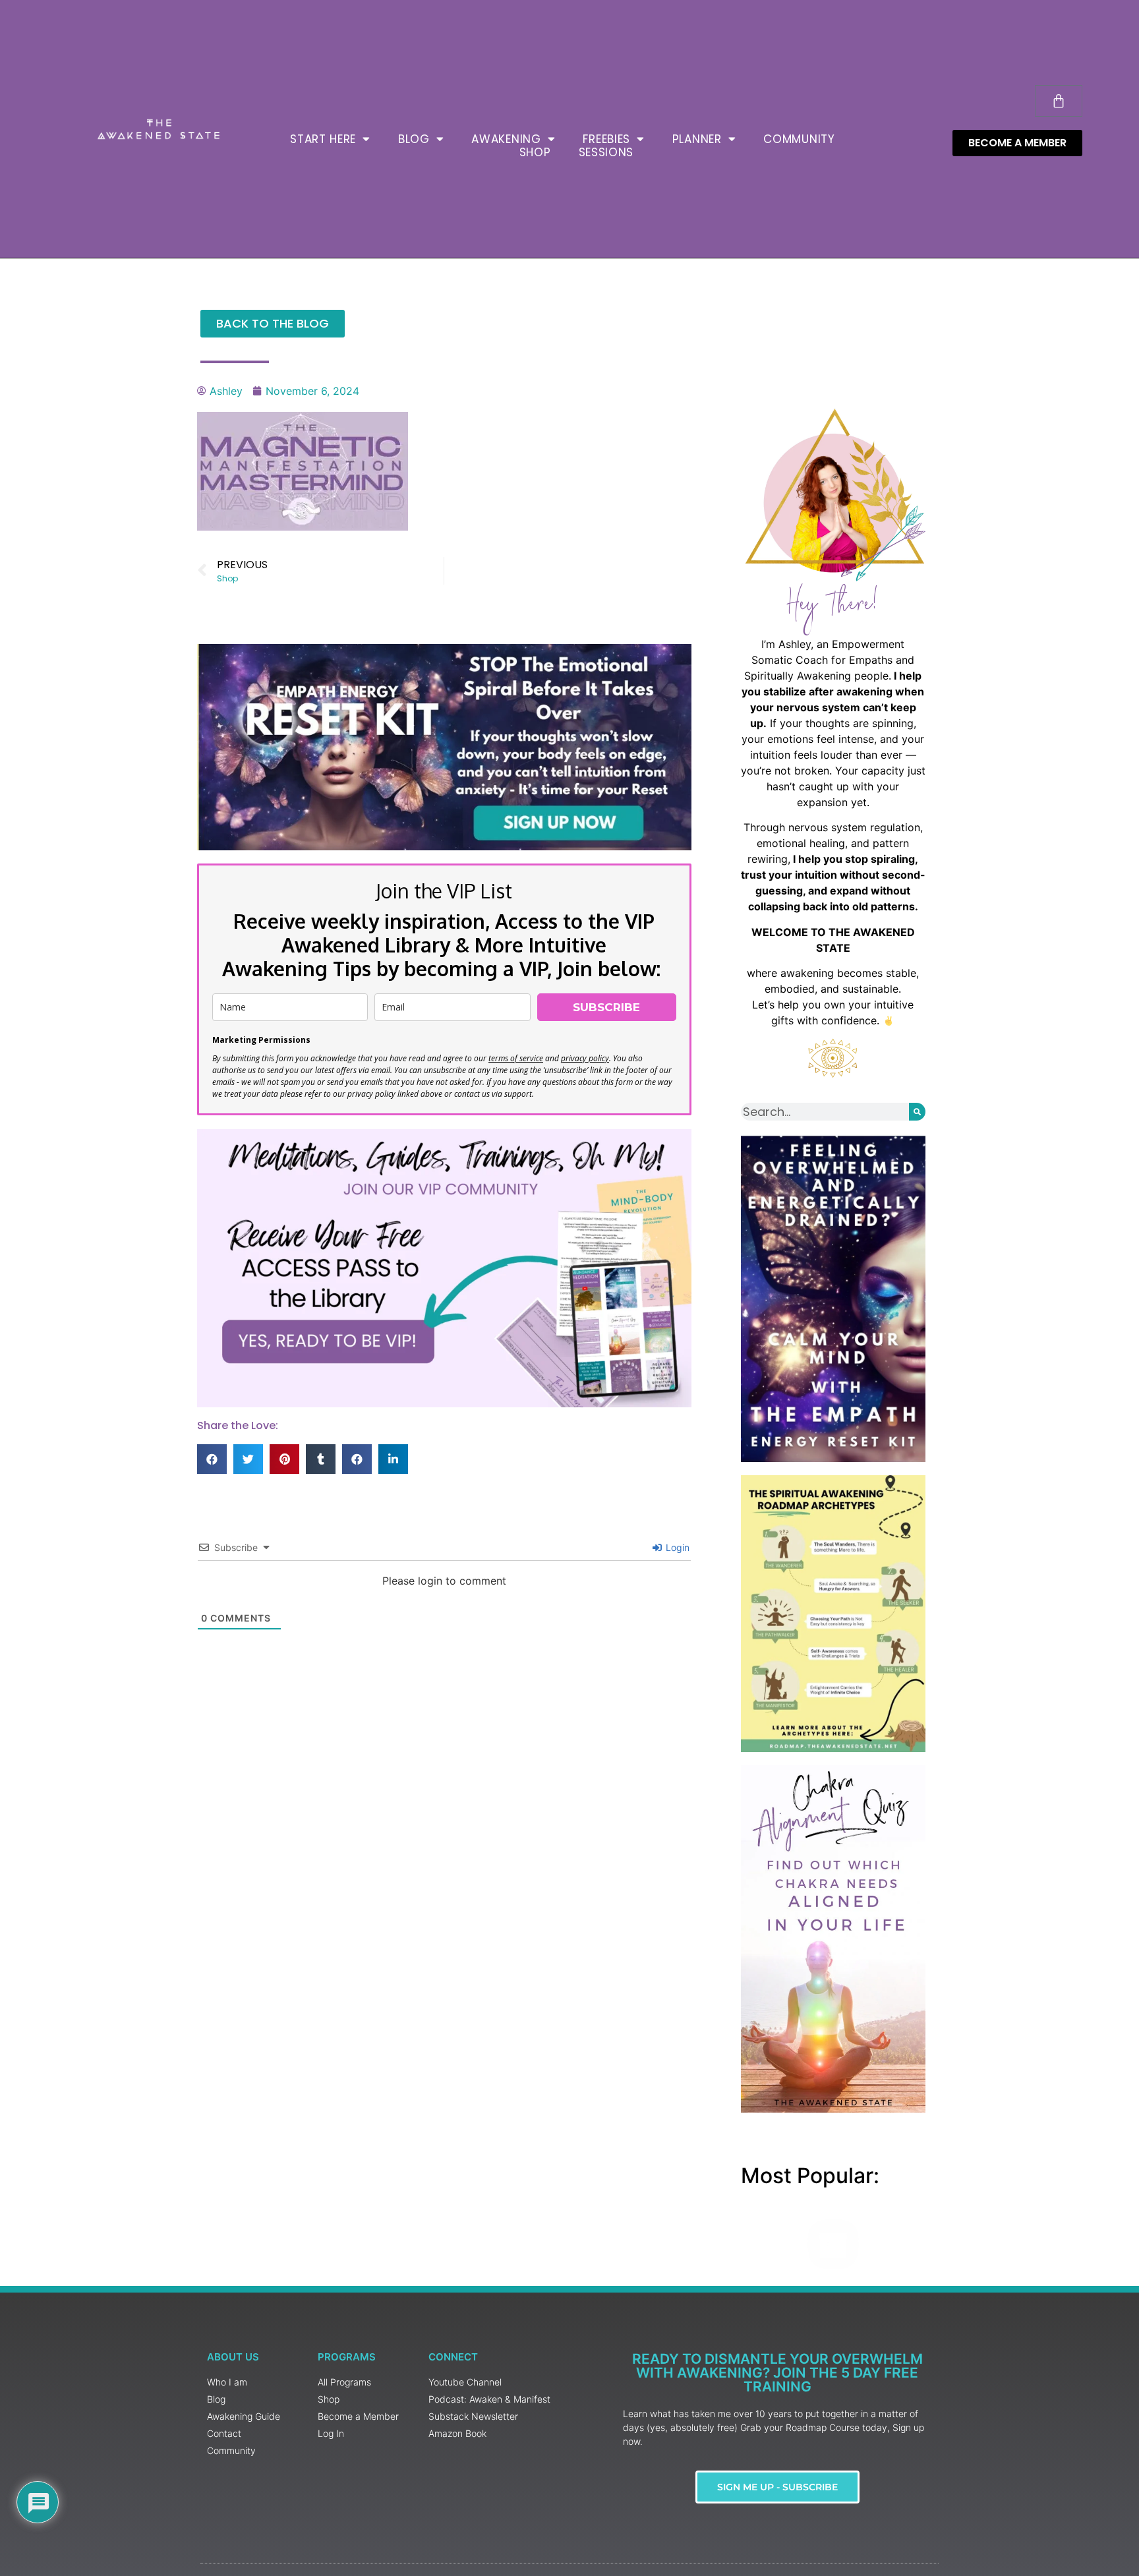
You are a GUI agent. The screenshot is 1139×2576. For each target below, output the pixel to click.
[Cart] (1059, 101)
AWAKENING (506, 139)
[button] (212, 1459)
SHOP (535, 152)
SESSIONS (606, 152)
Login (676, 1547)
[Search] (917, 1112)
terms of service (516, 1058)
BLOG (414, 139)
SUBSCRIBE (606, 1007)
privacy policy (585, 1058)
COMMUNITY (799, 139)
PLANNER (697, 139)
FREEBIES (606, 139)
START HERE (323, 139)
